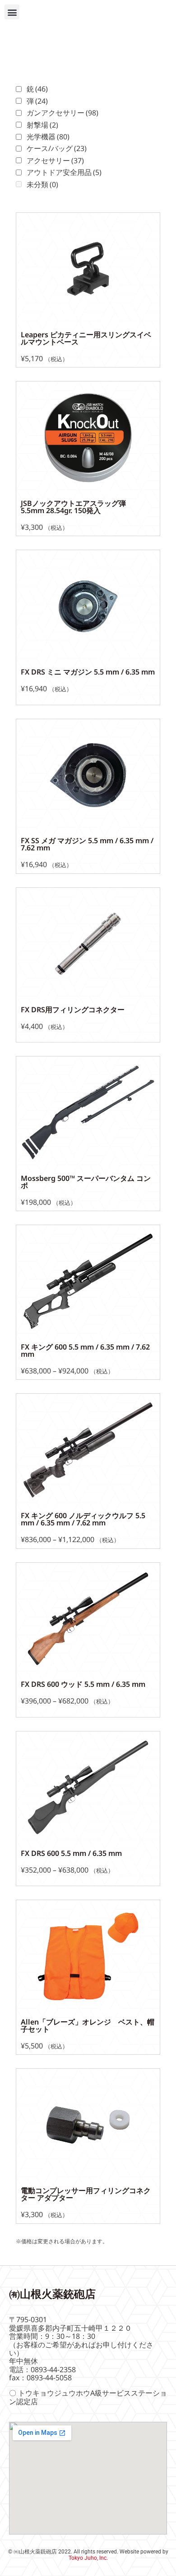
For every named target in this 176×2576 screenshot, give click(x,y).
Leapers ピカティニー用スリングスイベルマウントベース (86, 338)
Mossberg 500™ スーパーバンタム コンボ (86, 1182)
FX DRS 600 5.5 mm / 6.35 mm (71, 1853)
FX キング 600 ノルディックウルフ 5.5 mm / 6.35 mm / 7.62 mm (83, 1519)
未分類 (42, 184)
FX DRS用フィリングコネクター (73, 1010)
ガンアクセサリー (63, 113)
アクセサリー (55, 161)
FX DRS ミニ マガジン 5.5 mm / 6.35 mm (88, 672)
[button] (12, 12)
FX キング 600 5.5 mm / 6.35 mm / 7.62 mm (85, 1350)
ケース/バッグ (57, 148)
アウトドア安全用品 (64, 172)
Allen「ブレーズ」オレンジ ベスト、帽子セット (88, 2025)
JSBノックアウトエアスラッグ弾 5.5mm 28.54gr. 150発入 (77, 507)
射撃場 (42, 125)
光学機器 (48, 137)
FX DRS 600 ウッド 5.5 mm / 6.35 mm (83, 1684)
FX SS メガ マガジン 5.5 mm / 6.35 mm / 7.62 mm (87, 844)
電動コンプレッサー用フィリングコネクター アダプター (86, 2194)
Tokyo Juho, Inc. (88, 2558)
